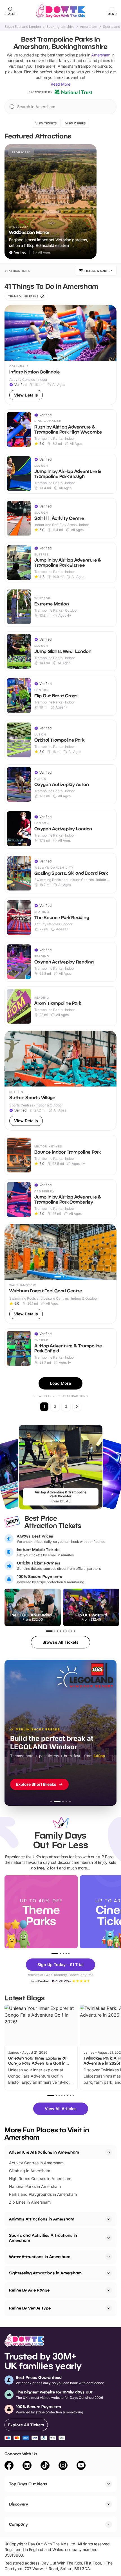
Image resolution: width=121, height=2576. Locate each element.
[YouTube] (81, 2466)
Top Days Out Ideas (28, 2484)
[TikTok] (45, 2466)
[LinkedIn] (27, 2466)
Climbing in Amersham (30, 2171)
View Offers (76, 123)
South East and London (23, 27)
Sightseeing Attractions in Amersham (45, 2273)
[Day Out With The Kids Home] (60, 11)
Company (18, 2524)
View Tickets (46, 123)
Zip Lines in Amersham (30, 2202)
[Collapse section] (109, 2152)
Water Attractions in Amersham (40, 2257)
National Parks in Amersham (35, 2186)
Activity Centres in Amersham (36, 2163)
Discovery (19, 2504)
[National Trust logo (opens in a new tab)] (73, 92)
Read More (60, 84)
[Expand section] (109, 2219)
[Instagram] (63, 2466)
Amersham (89, 27)
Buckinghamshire (60, 27)
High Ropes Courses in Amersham (40, 2178)
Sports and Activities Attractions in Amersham (43, 2238)
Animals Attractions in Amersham (42, 2219)
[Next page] (77, 1407)
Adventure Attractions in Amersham (44, 2152)
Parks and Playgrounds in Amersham (43, 2194)
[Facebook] (9, 2466)
